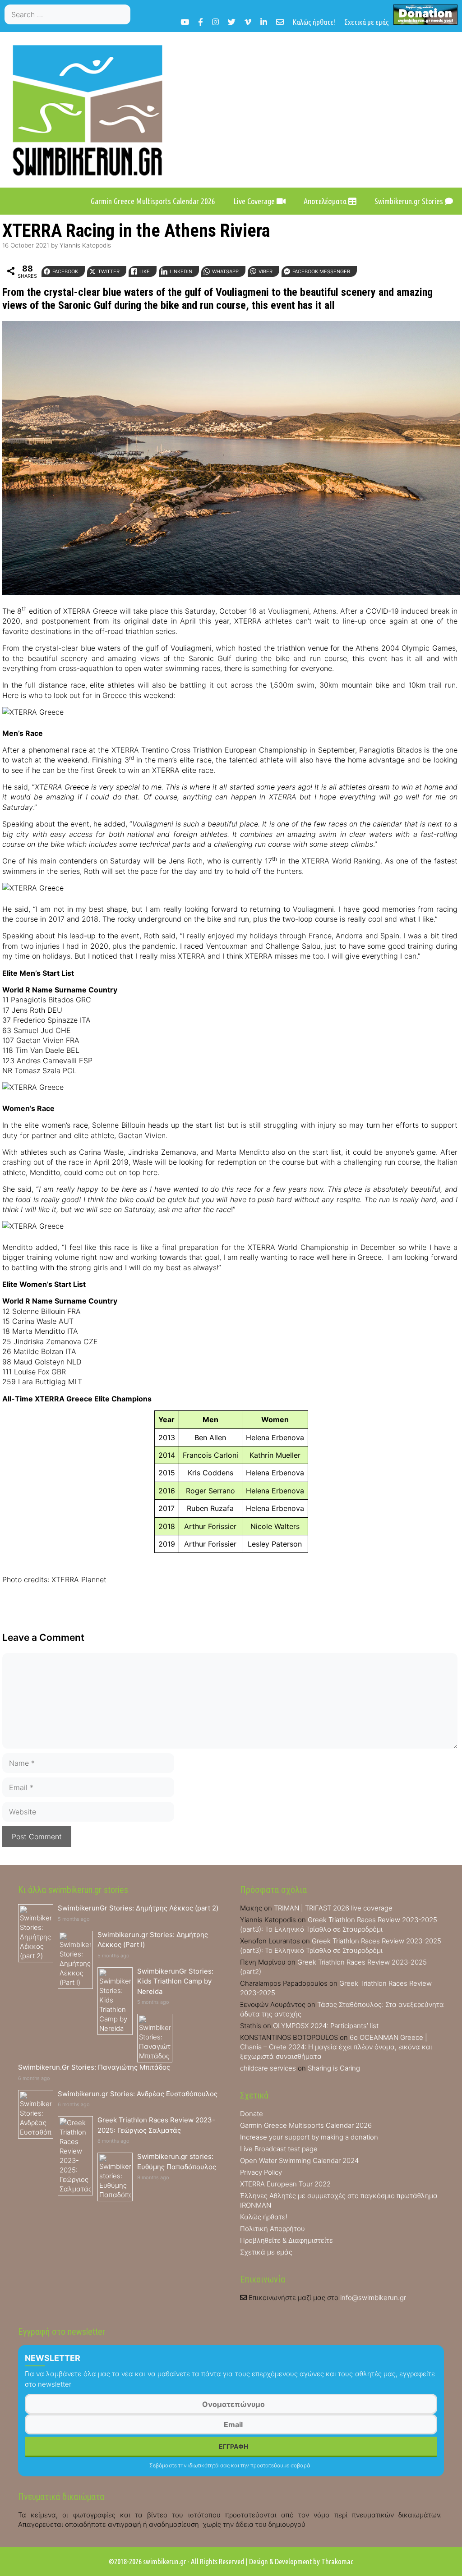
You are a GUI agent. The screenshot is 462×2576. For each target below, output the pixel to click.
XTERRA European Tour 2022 (285, 2184)
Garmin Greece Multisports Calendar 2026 (153, 201)
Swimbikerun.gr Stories (410, 201)
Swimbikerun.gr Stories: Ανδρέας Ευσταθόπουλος (138, 2094)
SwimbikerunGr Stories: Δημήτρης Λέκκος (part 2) (138, 1908)
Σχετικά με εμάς (367, 22)
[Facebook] (201, 22)
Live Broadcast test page (279, 2149)
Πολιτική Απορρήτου (273, 2229)
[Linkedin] (264, 22)
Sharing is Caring (334, 2068)
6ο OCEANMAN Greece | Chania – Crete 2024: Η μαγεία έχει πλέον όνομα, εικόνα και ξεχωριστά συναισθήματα (336, 2047)
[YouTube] (185, 22)
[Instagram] (215, 22)
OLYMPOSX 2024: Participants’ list (326, 2026)
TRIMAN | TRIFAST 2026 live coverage (333, 1908)
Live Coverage (255, 201)
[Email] (280, 22)
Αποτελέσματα (326, 201)
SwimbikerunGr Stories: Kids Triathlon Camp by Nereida (175, 1981)
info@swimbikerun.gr (373, 2298)
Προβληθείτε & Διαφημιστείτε (286, 2240)
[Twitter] (232, 22)
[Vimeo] (248, 22)
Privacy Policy (261, 2172)
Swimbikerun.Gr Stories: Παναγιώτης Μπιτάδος (94, 2067)
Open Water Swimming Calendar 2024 (299, 2160)
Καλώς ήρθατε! (314, 22)
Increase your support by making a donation (309, 2137)
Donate (252, 2114)
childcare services (268, 2068)
